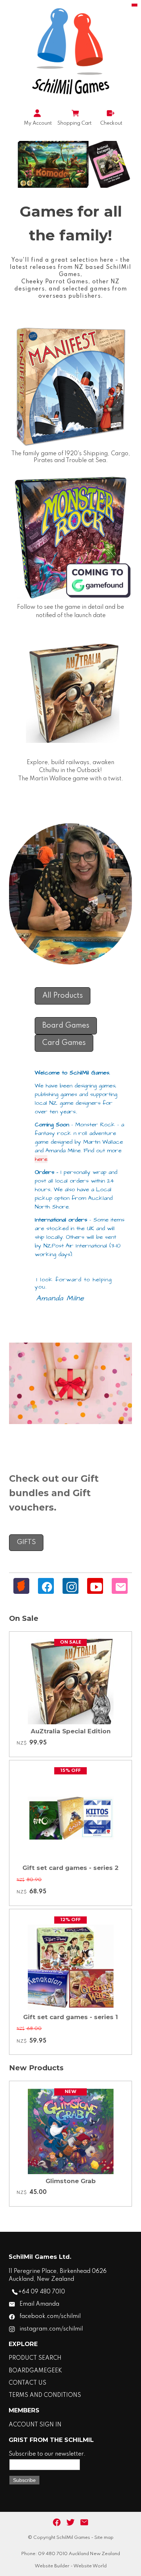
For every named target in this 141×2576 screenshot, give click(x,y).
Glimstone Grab (71, 2181)
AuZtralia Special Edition (71, 1731)
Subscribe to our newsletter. (47, 2454)
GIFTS (26, 1542)
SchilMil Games (73, 2538)
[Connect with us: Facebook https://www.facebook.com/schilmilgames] (57, 2523)
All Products (63, 996)
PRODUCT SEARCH (35, 2358)
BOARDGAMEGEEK (35, 2371)
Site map (104, 2538)
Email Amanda (39, 2304)
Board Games (66, 1026)
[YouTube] (96, 1587)
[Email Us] (121, 1587)
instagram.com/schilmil (51, 2329)
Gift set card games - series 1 (70, 2017)
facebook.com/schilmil (50, 2316)
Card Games (64, 1043)
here (41, 1159)
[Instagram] (72, 1587)
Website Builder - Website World (71, 2566)
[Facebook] (47, 1587)
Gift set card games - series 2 (70, 1868)
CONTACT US (27, 2383)
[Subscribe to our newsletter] (84, 2523)
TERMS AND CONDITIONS (45, 2395)
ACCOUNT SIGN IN (35, 2425)
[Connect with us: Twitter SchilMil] (70, 2523)
